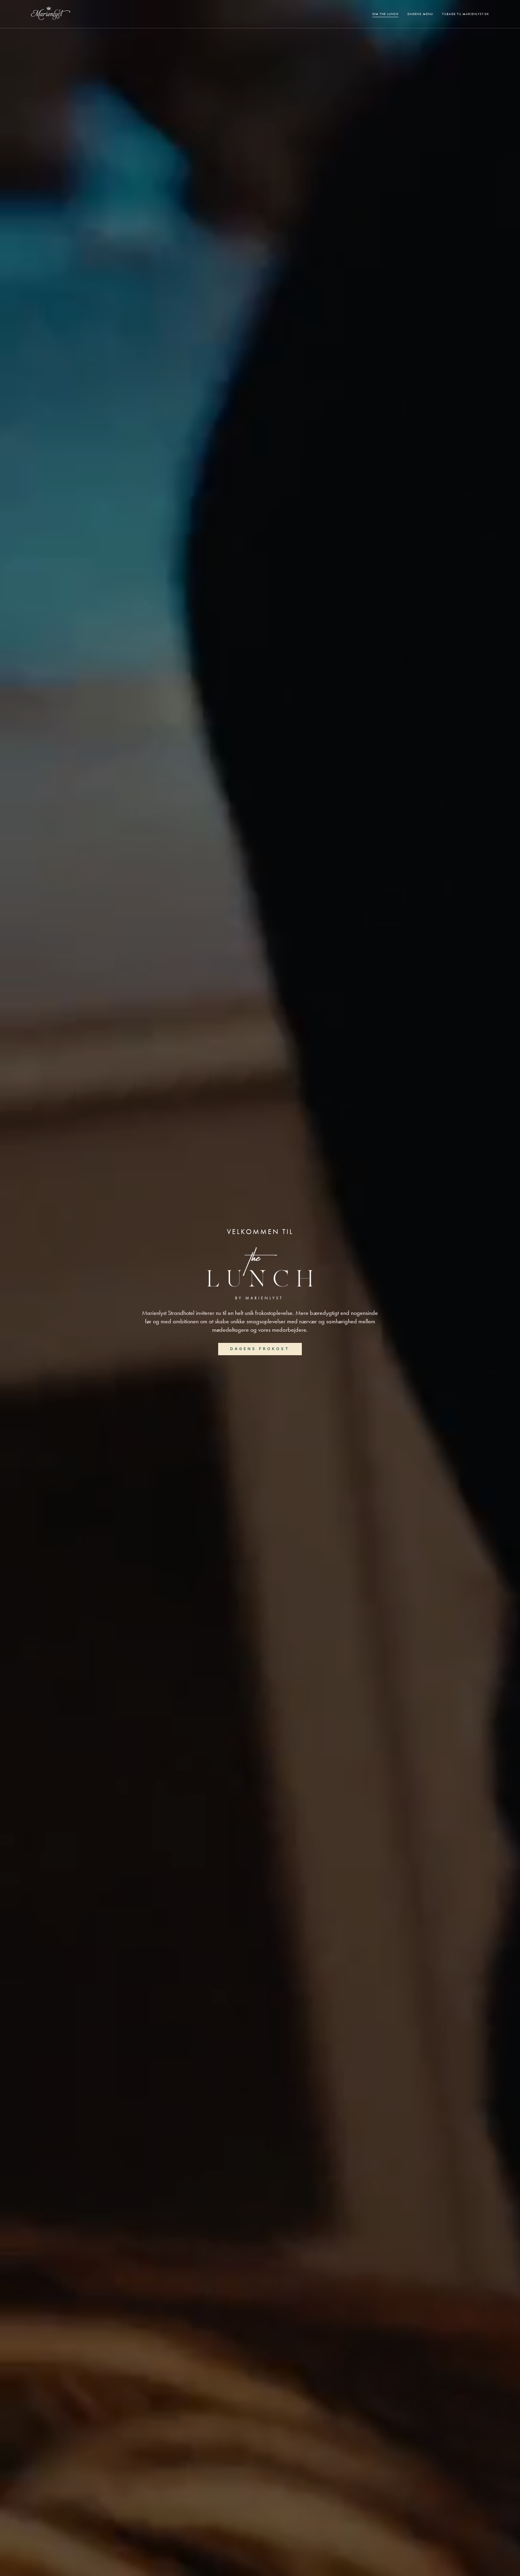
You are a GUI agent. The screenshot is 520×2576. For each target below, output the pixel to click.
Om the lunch (385, 14)
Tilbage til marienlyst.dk (466, 14)
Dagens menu (420, 14)
